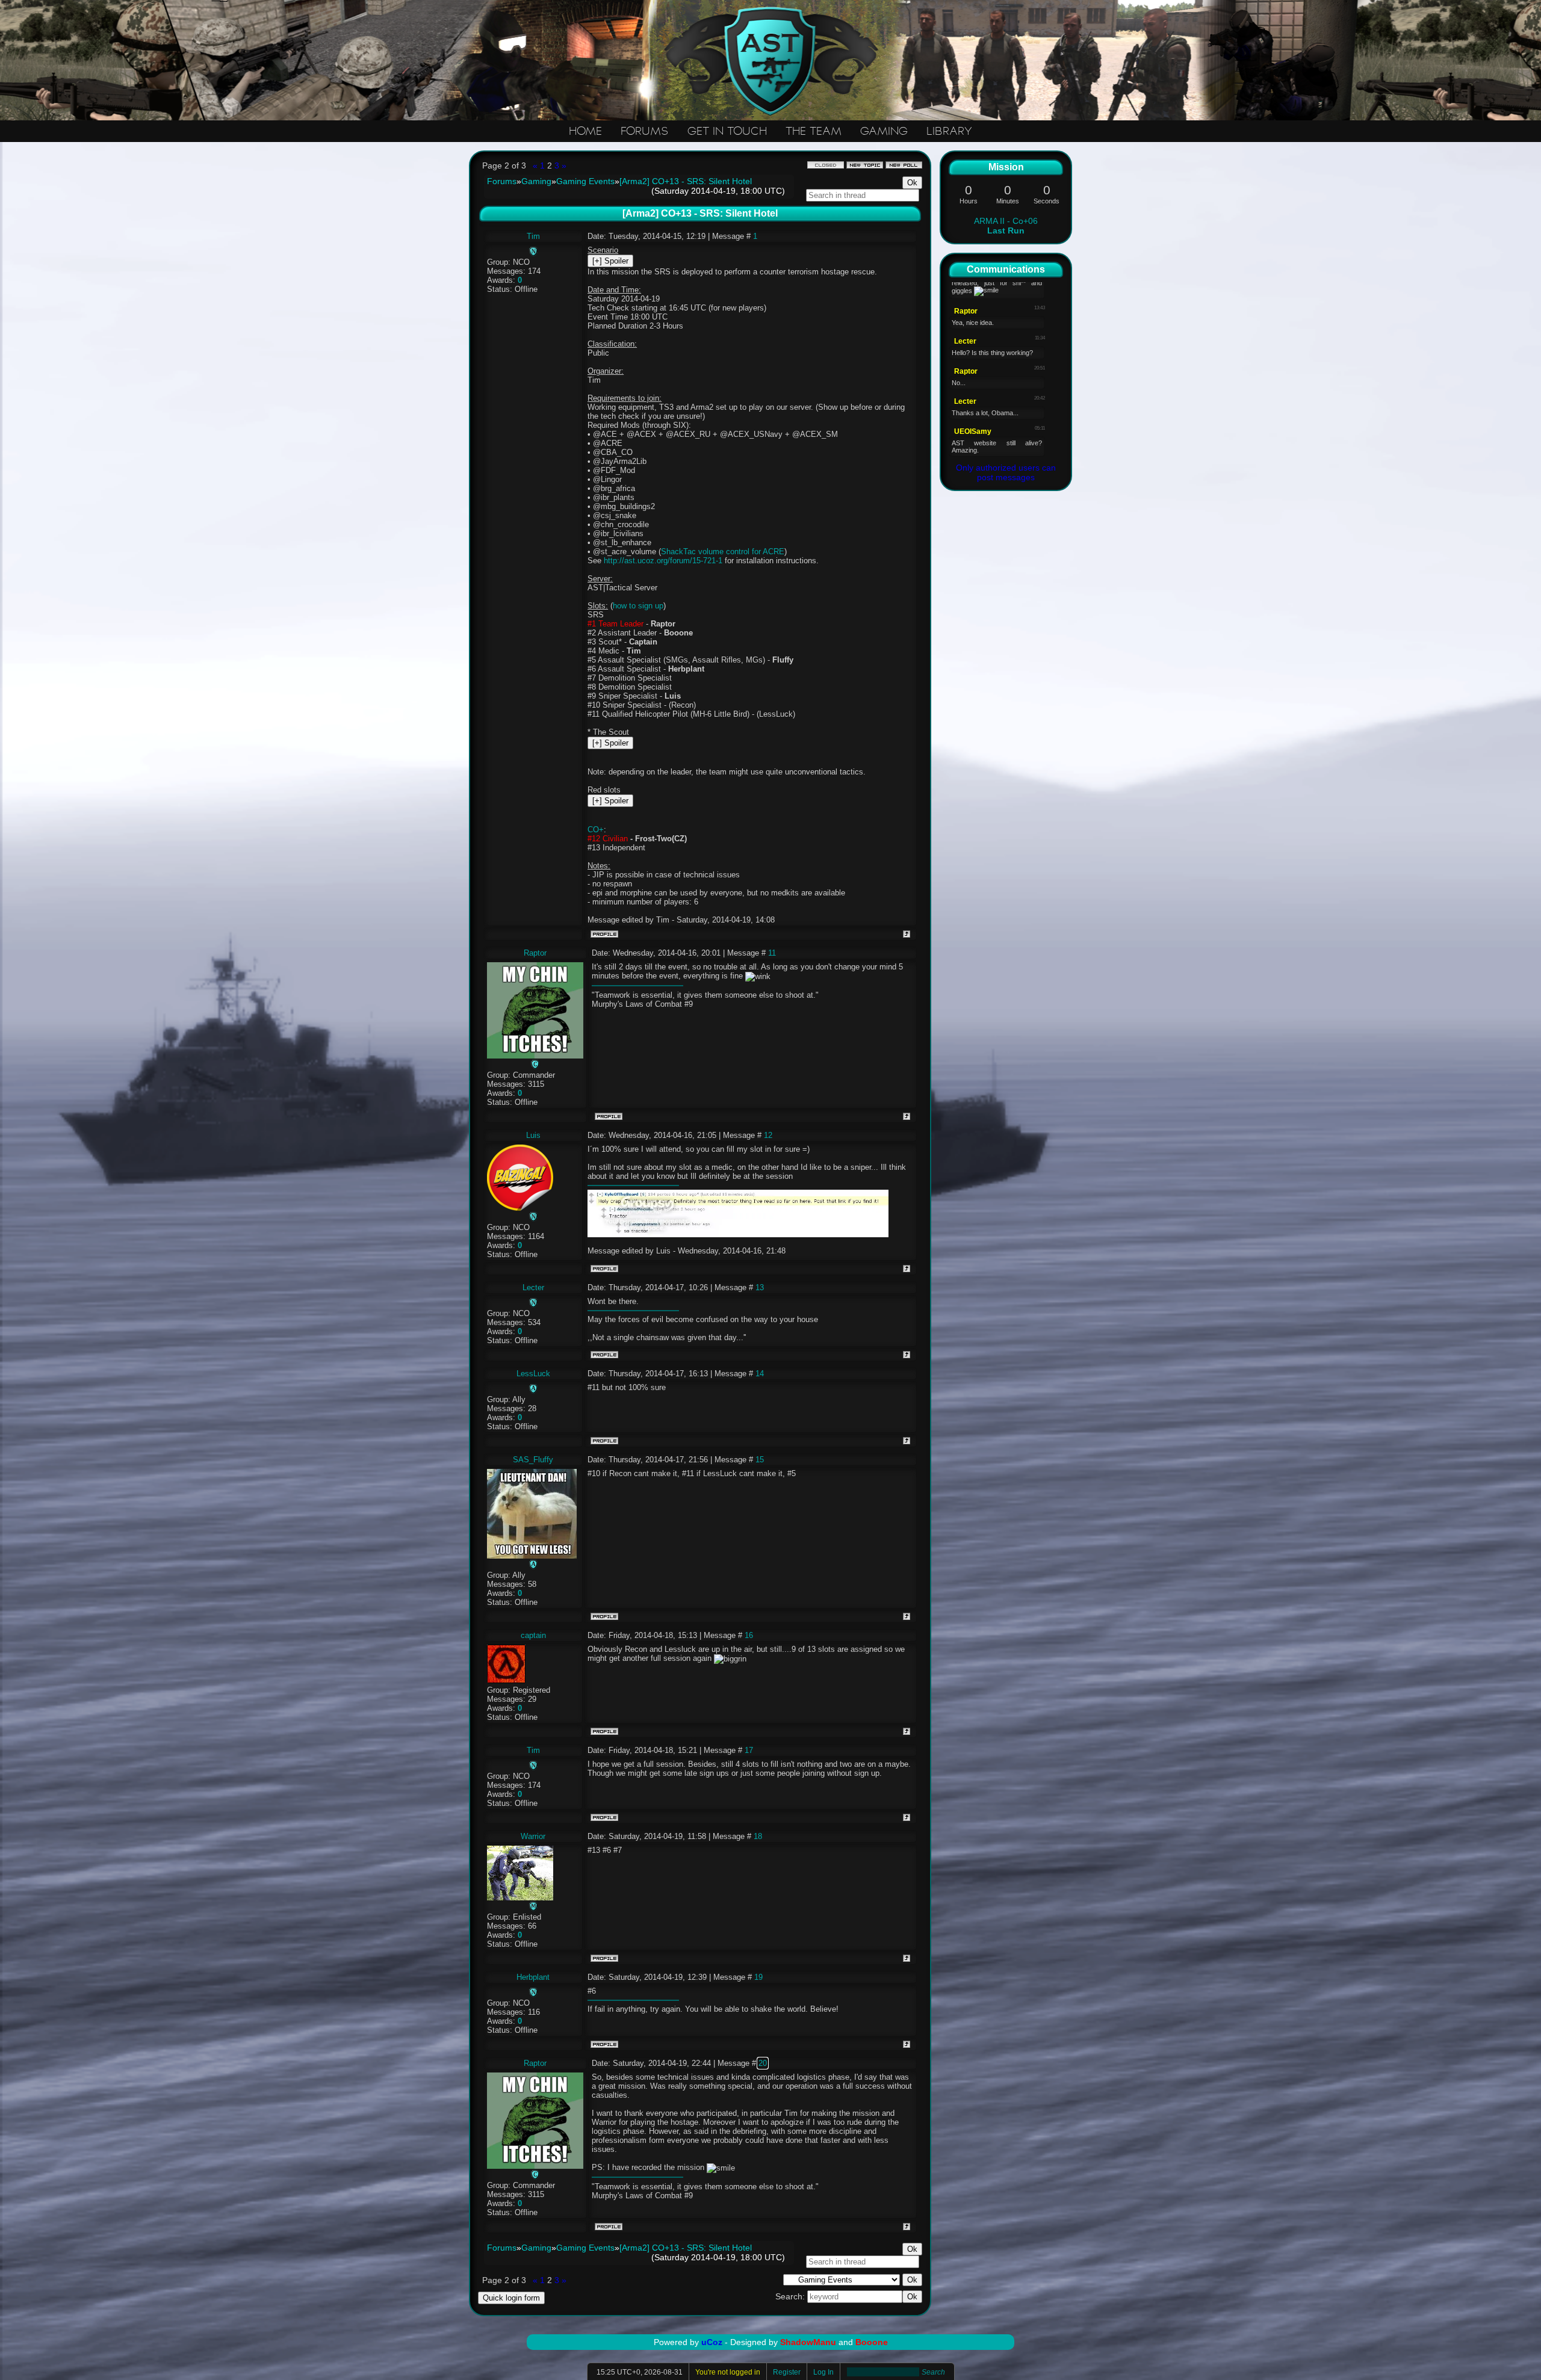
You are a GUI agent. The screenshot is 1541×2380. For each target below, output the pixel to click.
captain (533, 1635)
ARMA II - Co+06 (1006, 226)
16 (749, 1635)
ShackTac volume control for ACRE (723, 552)
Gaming (536, 181)
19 (758, 1977)
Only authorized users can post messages (1006, 472)
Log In (823, 2372)
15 (760, 1460)
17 (749, 1750)
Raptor (535, 953)
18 (758, 1836)
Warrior (533, 1836)
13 (760, 1287)
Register (787, 2372)
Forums (502, 181)
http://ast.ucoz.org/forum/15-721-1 (663, 561)
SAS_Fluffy (533, 1460)
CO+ (596, 830)
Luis (533, 1135)
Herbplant (533, 1977)
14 (760, 1374)
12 (768, 1135)
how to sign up (638, 606)
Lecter (533, 1287)
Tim (533, 236)
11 (772, 953)
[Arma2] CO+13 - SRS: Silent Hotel (686, 181)
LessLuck (533, 1374)
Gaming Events (585, 181)
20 (763, 2063)
